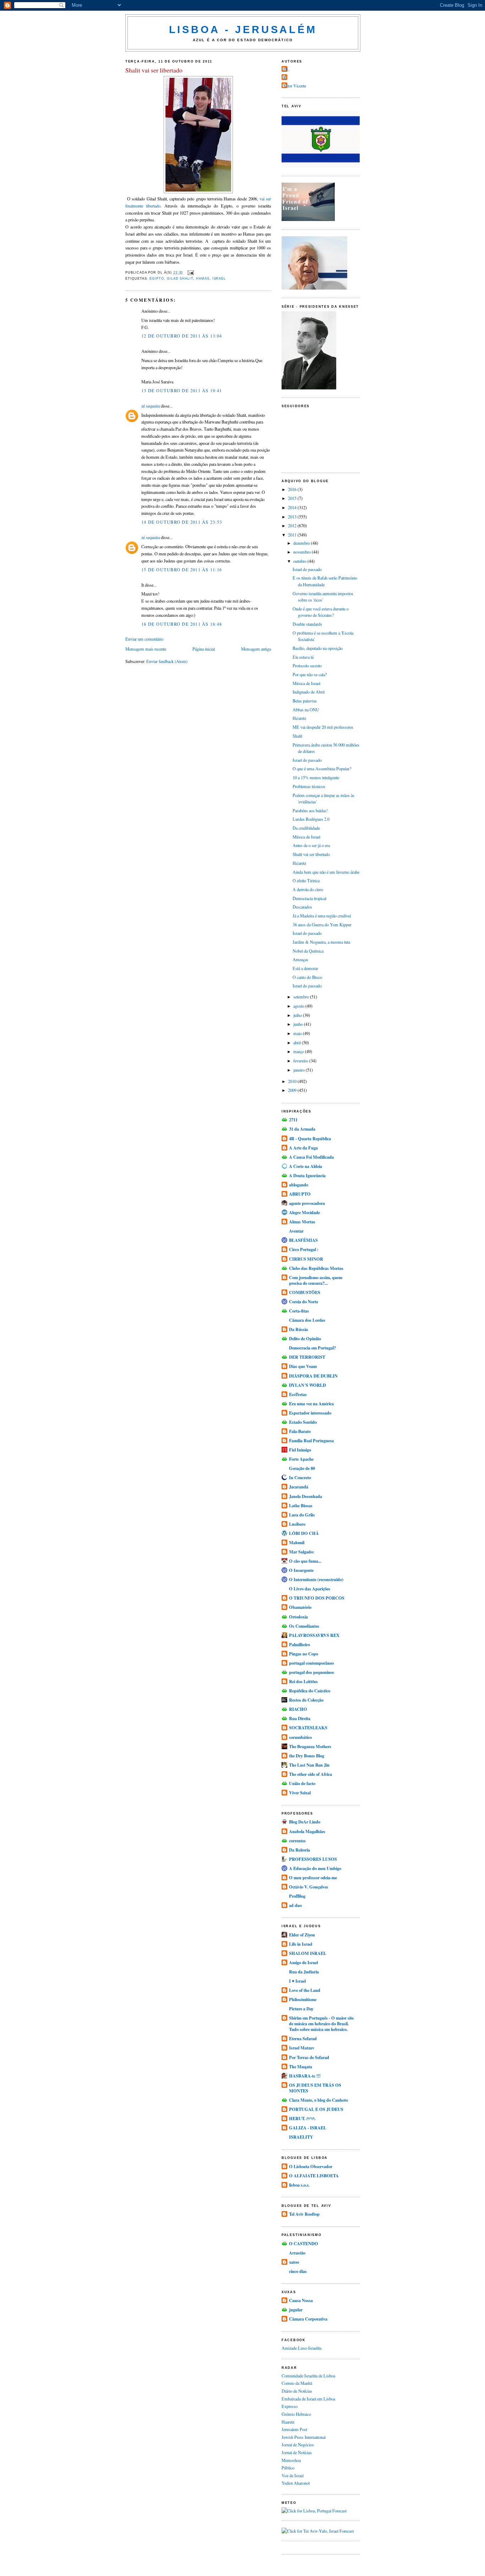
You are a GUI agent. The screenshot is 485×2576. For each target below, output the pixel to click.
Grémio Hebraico (296, 2414)
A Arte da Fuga (303, 1148)
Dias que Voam (303, 1366)
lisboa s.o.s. (299, 2185)
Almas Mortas (302, 1222)
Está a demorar (305, 968)
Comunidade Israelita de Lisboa (308, 2376)
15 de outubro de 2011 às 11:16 (182, 570)
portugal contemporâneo (311, 1663)
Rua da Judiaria (304, 1972)
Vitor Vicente (295, 86)
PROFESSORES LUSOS (313, 1859)
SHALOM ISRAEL (308, 1953)
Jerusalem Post (294, 2429)
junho (299, 1024)
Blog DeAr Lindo (305, 1822)
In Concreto (300, 1477)
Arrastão (297, 2253)
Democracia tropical (309, 898)
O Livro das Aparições (310, 1589)
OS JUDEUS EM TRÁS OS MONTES (315, 2088)
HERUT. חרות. (302, 2118)
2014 (293, 507)
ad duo (295, 1905)
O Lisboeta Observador (311, 2166)
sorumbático (300, 1737)
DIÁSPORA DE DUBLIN (313, 1376)
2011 (293, 535)
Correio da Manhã (297, 2383)
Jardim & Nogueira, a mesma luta (321, 942)
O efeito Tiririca (306, 880)
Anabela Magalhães (307, 1831)
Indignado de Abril (309, 692)
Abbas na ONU (306, 710)
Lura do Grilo (302, 1515)
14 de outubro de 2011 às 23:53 (182, 522)
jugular (296, 2310)
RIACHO (298, 1709)
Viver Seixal (300, 1793)
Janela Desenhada (306, 1496)
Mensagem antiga (256, 649)
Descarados (302, 907)
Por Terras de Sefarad (309, 2057)
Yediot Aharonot (296, 2483)
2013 (293, 517)
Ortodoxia (298, 1617)
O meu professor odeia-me (313, 1877)
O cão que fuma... (305, 1561)
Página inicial (204, 649)
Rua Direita (300, 1718)
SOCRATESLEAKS (308, 1728)
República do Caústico (310, 1691)
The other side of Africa (310, 1774)
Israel (219, 279)
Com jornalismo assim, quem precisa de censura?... (316, 1280)
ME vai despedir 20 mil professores (323, 727)
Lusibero (297, 1524)
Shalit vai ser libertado (154, 70)
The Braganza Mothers (310, 1746)
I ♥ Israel (297, 1981)
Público (288, 2468)
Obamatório (300, 1607)
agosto (299, 1006)
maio (298, 1033)
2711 (293, 1120)
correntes (297, 1841)
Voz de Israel (293, 2475)
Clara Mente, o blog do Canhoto (318, 2100)
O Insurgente (301, 1570)
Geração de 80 (302, 1468)
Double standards (307, 624)
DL (286, 69)
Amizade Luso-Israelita (301, 2348)
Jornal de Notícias (297, 2452)
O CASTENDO (304, 2243)
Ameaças (300, 959)
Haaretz (288, 2422)
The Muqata (301, 2066)
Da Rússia (298, 1329)
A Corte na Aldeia (306, 1166)
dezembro (302, 543)
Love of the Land (305, 1990)
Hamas (203, 279)
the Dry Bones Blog (307, 1756)
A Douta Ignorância (307, 1175)
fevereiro (301, 1061)
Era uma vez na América (311, 1403)
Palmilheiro (299, 1644)
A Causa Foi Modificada (311, 1157)
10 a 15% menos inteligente (316, 777)
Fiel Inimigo (300, 1450)
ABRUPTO (300, 1194)
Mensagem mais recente (146, 649)
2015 (293, 498)
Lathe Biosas (301, 1505)
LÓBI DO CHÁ (304, 1533)
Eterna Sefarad (303, 2038)
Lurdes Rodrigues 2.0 (311, 819)
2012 (293, 526)
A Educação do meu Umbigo (315, 1868)
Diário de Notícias (297, 2391)
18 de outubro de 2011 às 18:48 (182, 624)
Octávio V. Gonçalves (309, 1887)
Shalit (297, 736)
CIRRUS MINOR (306, 1259)
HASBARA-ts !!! (305, 2076)
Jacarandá (299, 1487)
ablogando (299, 1185)
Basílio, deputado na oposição (318, 648)
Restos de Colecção (306, 1700)
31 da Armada (302, 1129)
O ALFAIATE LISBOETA (314, 2176)
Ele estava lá (303, 657)
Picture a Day (301, 2009)
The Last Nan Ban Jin (309, 1765)
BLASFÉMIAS (303, 1240)
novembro (303, 552)
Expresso (290, 2406)
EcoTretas (298, 1394)
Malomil (297, 1542)
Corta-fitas (299, 1311)
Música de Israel (306, 683)
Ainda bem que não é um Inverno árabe (326, 872)
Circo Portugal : (304, 1249)
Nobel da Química (308, 951)
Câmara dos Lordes (307, 1320)
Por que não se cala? (310, 674)
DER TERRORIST (307, 1357)
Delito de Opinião (305, 1338)
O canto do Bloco (307, 977)
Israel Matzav (302, 2048)
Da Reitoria (299, 1850)
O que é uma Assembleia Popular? (322, 769)
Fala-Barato (300, 1431)
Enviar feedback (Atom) (167, 661)
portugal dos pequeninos (312, 1672)
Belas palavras (305, 701)
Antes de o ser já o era (311, 845)
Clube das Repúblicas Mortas (316, 1268)
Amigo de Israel (303, 1962)
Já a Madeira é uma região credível (322, 916)
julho (298, 1015)
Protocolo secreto (307, 665)
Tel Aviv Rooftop (304, 2214)
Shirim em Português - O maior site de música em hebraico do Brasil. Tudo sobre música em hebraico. (321, 2023)
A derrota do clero (308, 889)
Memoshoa (291, 2460)
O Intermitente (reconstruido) (316, 1579)
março (299, 1051)
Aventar (296, 1231)
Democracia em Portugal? (312, 1348)
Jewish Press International (304, 2437)
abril (298, 1042)
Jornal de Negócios (298, 2445)
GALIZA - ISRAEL (308, 2128)
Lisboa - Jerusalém (243, 29)
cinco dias (298, 2271)
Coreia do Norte (304, 1302)
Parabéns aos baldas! (310, 810)
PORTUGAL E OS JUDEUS (316, 2109)
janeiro (299, 1070)
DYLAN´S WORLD (307, 1385)
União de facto (302, 1783)
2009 (293, 1090)
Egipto (157, 279)
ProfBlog (297, 1896)
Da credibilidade (306, 828)
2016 (293, 489)
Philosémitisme (303, 1999)
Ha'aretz (299, 718)
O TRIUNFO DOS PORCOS (317, 1598)
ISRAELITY (301, 2137)
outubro (300, 561)
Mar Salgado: (302, 1552)
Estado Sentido (303, 1422)
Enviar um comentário (144, 639)
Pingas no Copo (304, 1654)
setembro (302, 997)
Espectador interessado (310, 1413)
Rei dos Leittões (303, 1681)
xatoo (294, 2262)
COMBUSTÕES (305, 1292)
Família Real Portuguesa (311, 1440)
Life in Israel (301, 1944)
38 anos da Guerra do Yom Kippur (322, 925)
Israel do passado (307, 569)
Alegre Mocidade (304, 1212)
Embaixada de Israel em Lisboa (308, 2399)
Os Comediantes (304, 1626)
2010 (293, 1081)
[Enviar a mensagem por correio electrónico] (190, 273)
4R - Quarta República (310, 1138)
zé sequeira (151, 406)
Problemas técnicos (309, 786)
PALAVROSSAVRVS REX (314, 1635)
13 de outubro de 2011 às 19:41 (182, 390)
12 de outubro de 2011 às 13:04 (182, 336)
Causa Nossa (301, 2300)
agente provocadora (307, 1203)
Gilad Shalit (180, 279)
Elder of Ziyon (302, 1935)
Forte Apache (301, 1459)
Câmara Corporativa (308, 2319)
